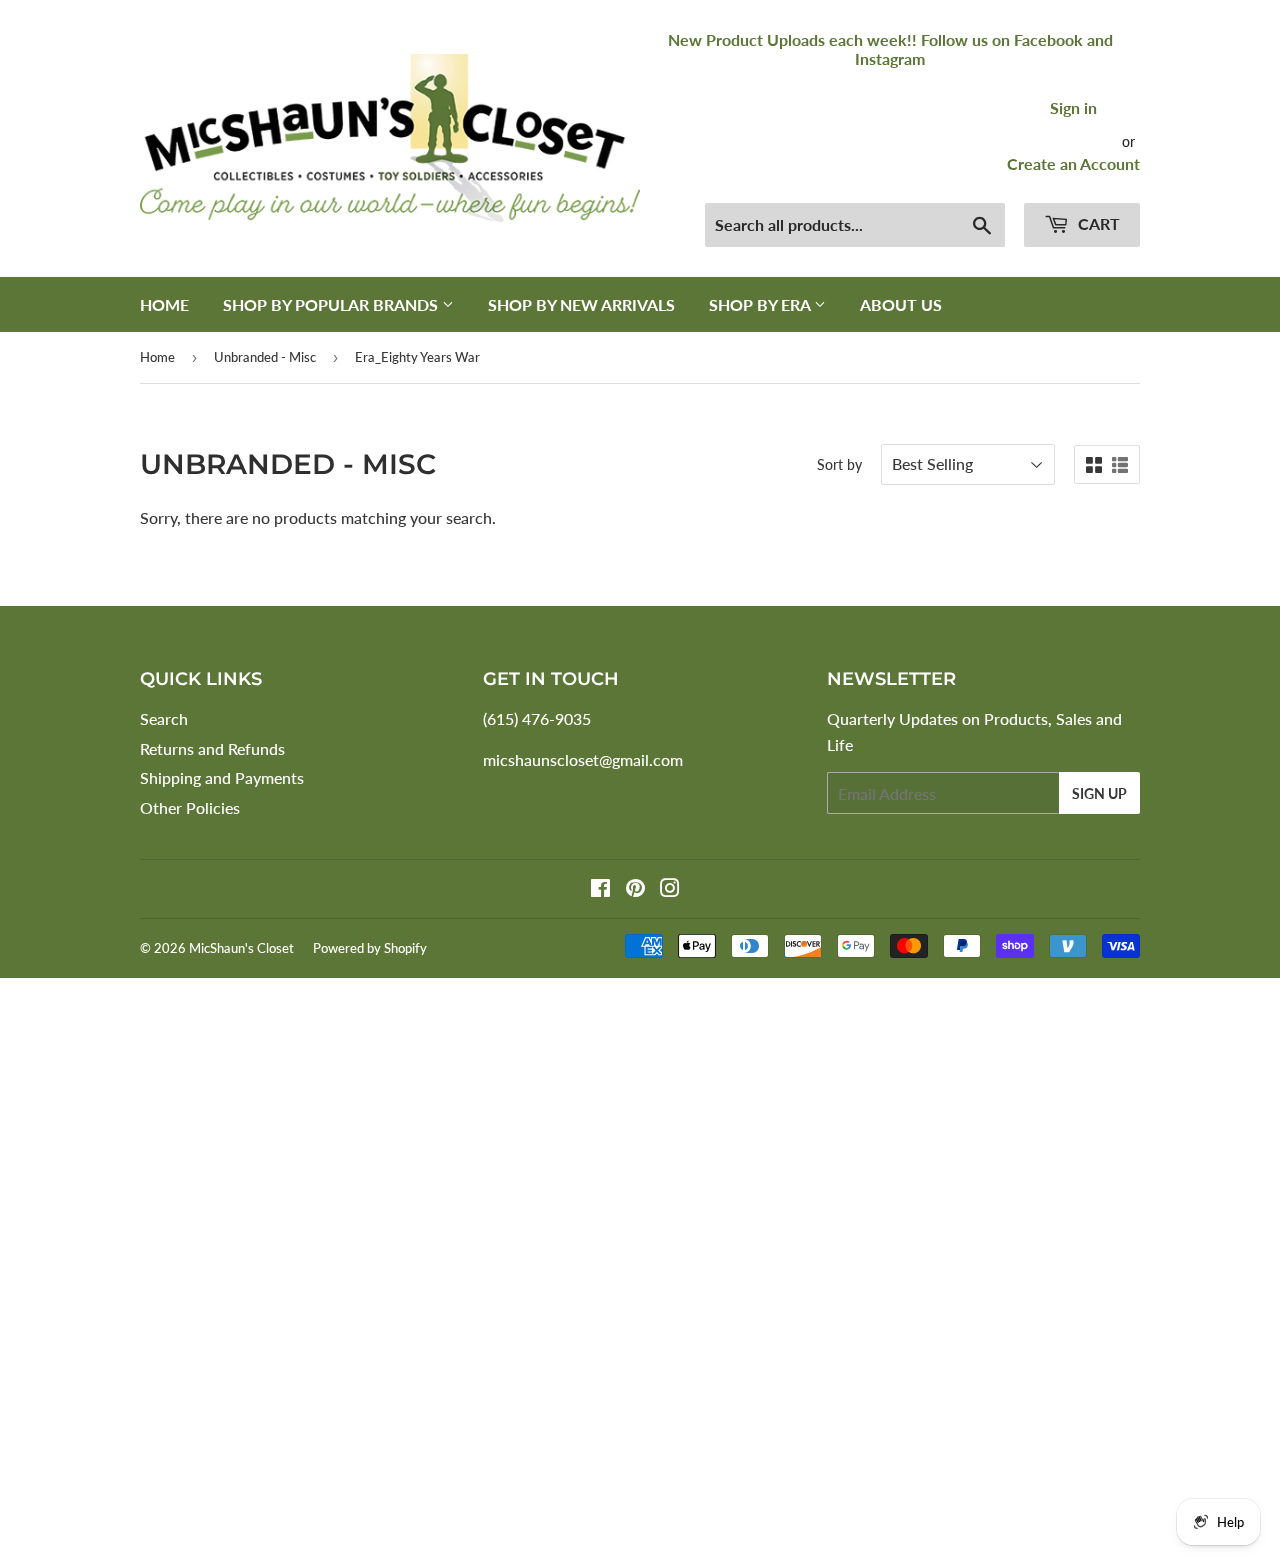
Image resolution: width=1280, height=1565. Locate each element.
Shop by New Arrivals (581, 304)
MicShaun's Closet (241, 948)
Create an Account (1073, 163)
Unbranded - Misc (265, 357)
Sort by (839, 464)
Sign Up (1099, 793)
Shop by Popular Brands (332, 304)
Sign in (1073, 107)
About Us (901, 304)
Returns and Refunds (212, 748)
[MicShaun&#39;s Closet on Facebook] (600, 889)
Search (164, 718)
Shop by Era (761, 304)
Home (164, 304)
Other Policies (190, 807)
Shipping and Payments (222, 777)
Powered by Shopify (370, 948)
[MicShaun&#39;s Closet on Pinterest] (635, 889)
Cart (1097, 223)
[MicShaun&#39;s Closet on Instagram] (670, 889)
